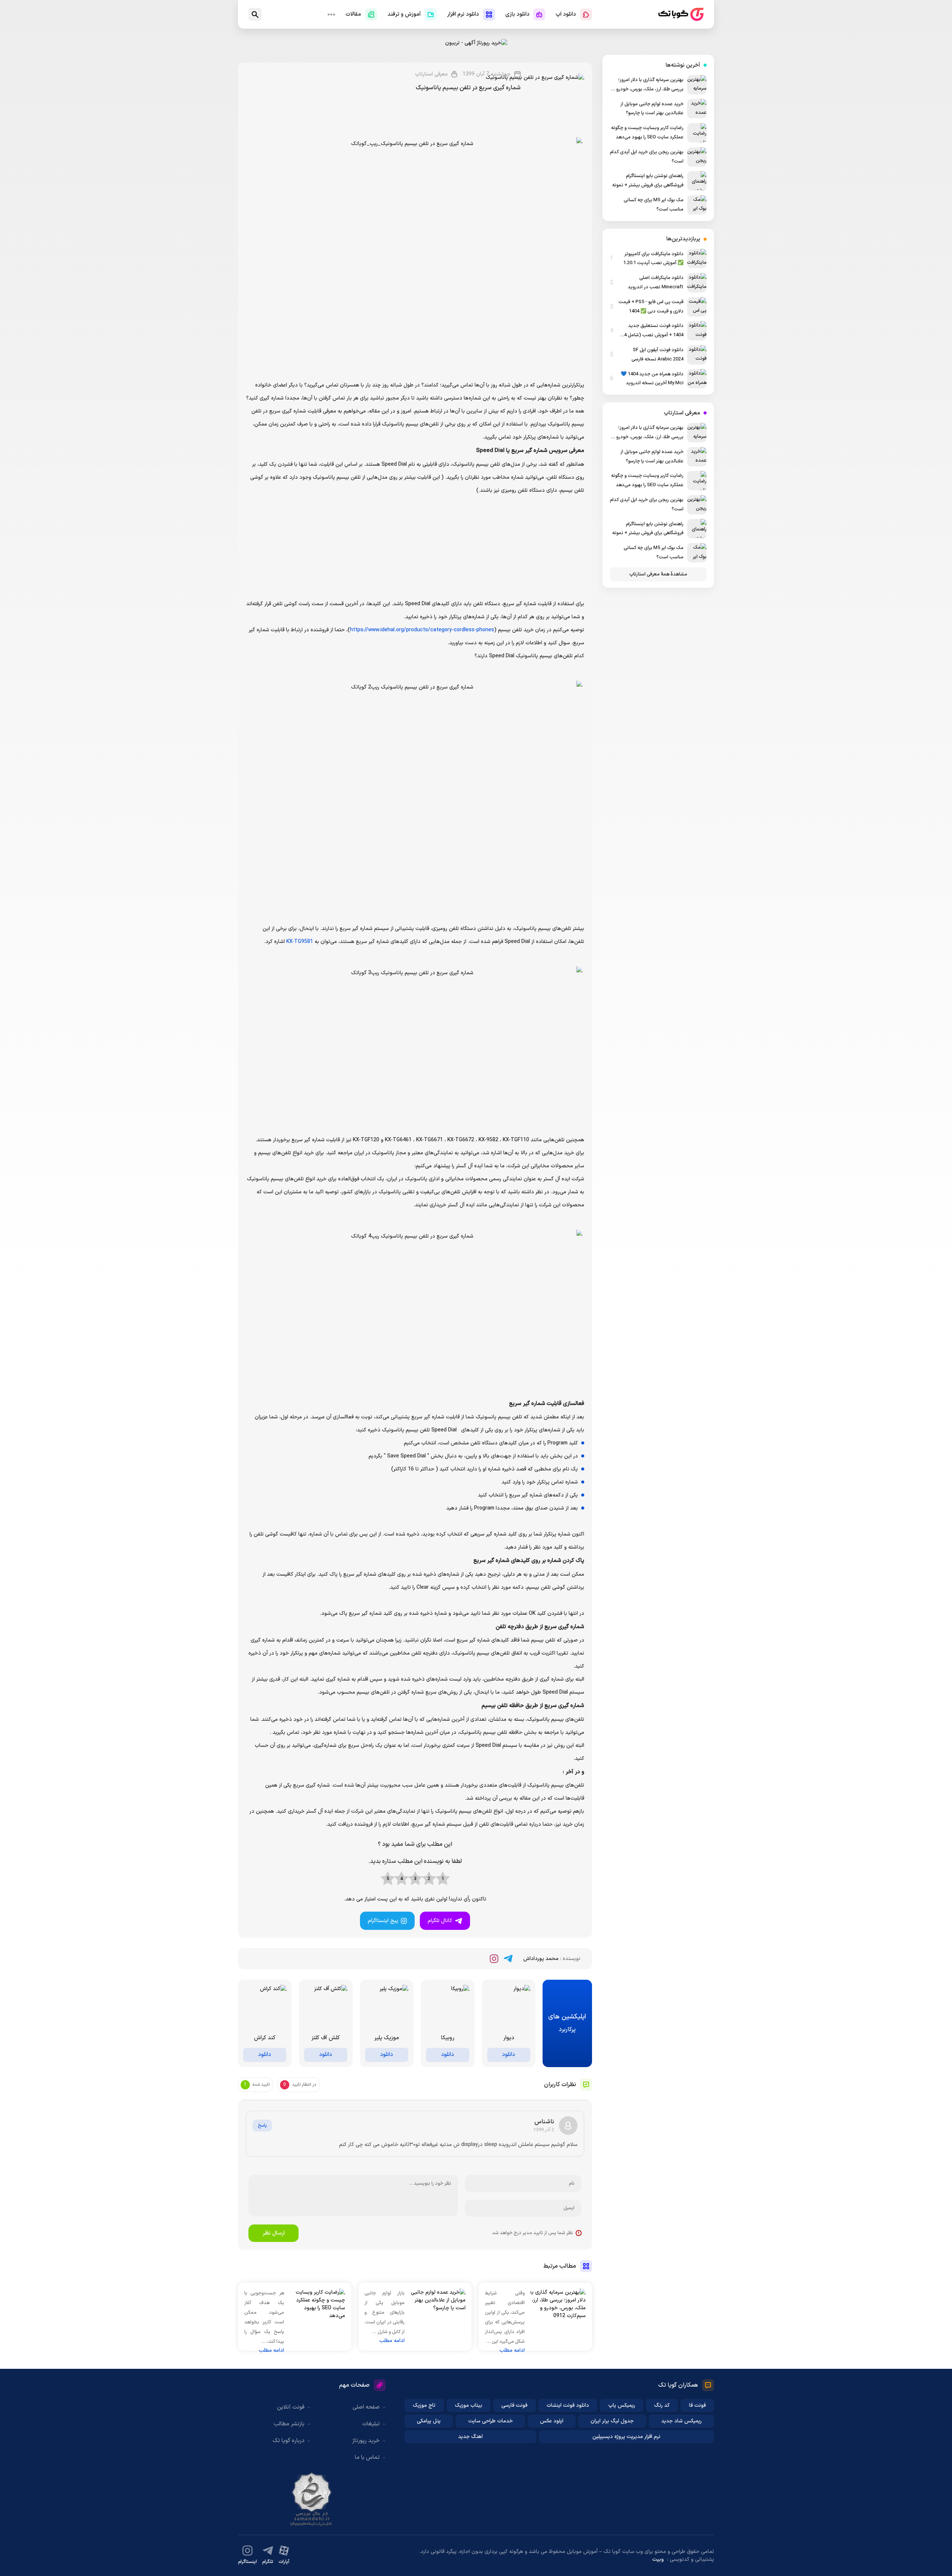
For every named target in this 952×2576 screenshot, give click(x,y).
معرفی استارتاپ (431, 74)
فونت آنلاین (291, 2407)
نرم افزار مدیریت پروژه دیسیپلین (626, 2437)
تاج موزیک (424, 2405)
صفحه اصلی (366, 2407)
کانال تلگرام (440, 1921)
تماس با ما (367, 2458)
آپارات (284, 2562)
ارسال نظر (274, 2233)
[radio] (443, 1879)
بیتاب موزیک (469, 2405)
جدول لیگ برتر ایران (612, 2421)
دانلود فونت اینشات (568, 2405)
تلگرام (268, 2562)
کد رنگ (662, 2405)
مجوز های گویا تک (312, 2499)
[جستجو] (255, 14)
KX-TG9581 (300, 942)
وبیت (658, 2559)
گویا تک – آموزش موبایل (681, 14)
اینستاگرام (247, 2562)
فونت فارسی (514, 2405)
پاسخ (262, 2126)
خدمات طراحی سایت (491, 2421)
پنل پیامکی (429, 2421)
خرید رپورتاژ (366, 2441)
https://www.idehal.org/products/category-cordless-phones (422, 630)
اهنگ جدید (470, 2437)
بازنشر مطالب (289, 2424)
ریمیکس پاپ (622, 2405)
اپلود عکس (552, 2421)
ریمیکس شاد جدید (681, 2421)
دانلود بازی (517, 14)
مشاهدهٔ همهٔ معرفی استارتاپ (658, 574)
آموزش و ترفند (404, 14)
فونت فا (697, 2405)
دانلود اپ (566, 14)
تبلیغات (371, 2424)
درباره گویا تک (289, 2441)
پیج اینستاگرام (383, 1921)
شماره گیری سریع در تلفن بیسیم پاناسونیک (468, 88)
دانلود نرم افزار (463, 14)
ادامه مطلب (512, 2350)
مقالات (353, 14)
